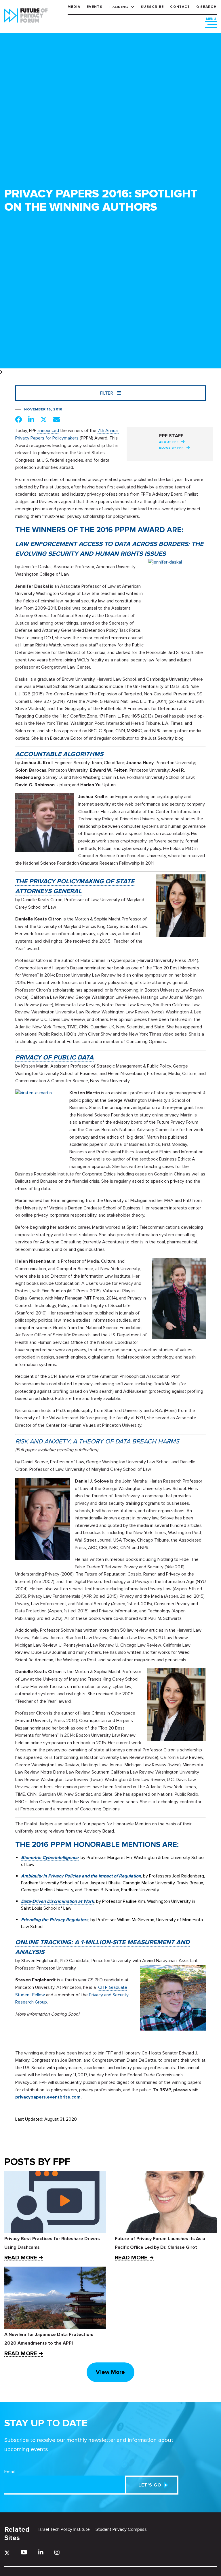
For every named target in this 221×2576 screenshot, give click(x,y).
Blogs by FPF (171, 448)
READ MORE (21, 2258)
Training (119, 7)
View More (110, 2372)
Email (9, 2472)
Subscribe (152, 7)
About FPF (169, 442)
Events (95, 7)
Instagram (57, 2552)
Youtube (24, 2552)
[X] (7, 2553)
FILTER (107, 393)
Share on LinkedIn (31, 419)
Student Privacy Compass (121, 2529)
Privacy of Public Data (54, 1058)
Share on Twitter (44, 419)
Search (208, 7)
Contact (180, 7)
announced (48, 431)
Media (74, 7)
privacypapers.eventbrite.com (48, 2097)
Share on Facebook (19, 419)
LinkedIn (41, 2552)
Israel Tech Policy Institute (64, 2529)
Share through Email (57, 419)
